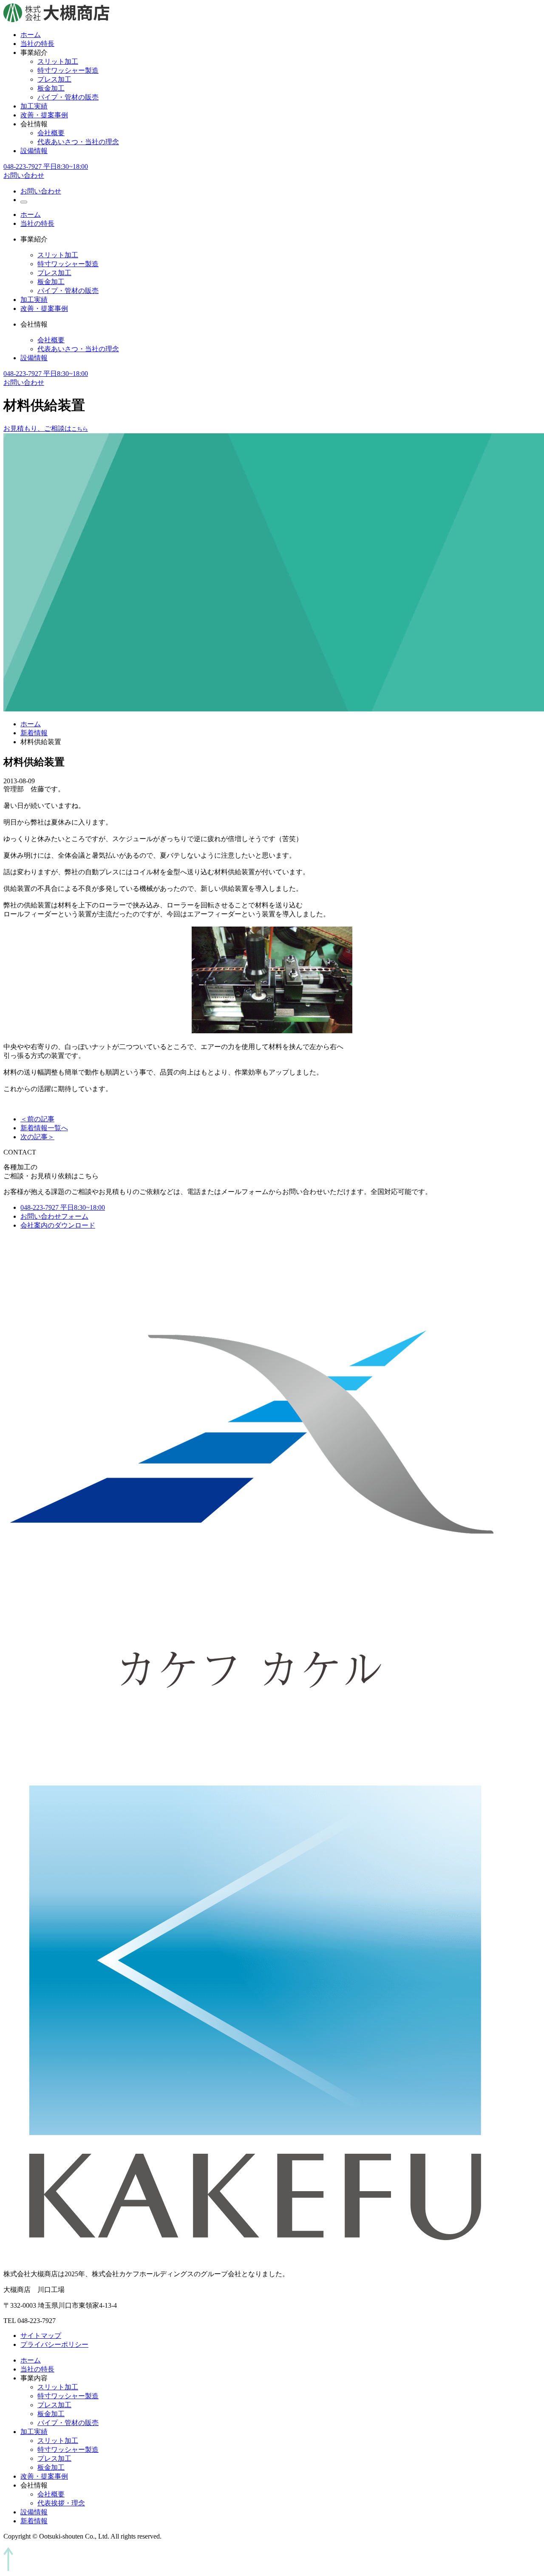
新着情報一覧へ (44, 1128)
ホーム (31, 35)
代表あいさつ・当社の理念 (78, 142)
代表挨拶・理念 (61, 2503)
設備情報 (34, 151)
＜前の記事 (37, 1119)
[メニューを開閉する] (24, 202)
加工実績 (34, 106)
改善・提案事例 (44, 115)
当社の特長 (37, 44)
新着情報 (34, 733)
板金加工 (51, 88)
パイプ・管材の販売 (68, 97)
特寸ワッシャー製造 (68, 70)
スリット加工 (58, 61)
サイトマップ (41, 2336)
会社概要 (51, 133)
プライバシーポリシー (54, 2344)
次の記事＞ (37, 1137)
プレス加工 (54, 79)
